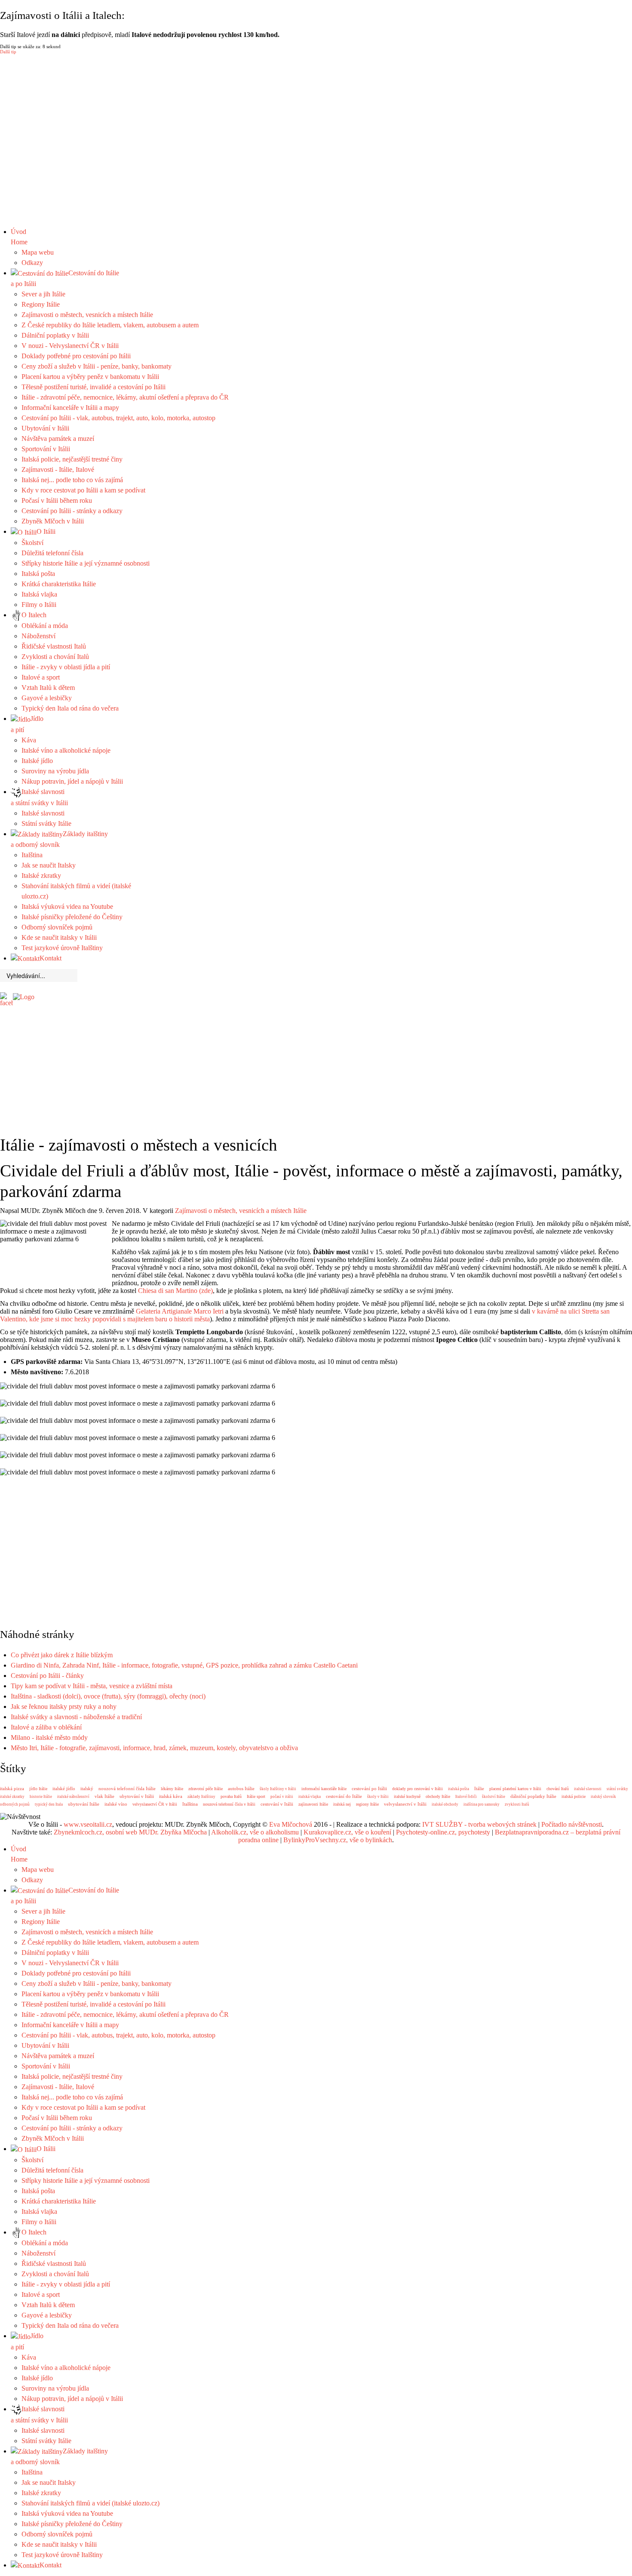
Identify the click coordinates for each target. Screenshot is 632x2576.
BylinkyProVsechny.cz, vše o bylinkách (338, 1840)
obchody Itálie (438, 1796)
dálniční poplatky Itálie (533, 1796)
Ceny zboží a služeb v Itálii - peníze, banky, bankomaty (97, 366)
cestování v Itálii (277, 1804)
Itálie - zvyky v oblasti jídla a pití (66, 667)
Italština (32, 855)
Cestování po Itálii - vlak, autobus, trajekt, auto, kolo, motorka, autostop (118, 418)
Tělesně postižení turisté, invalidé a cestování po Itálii (94, 387)
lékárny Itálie (172, 1789)
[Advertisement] (322, 1004)
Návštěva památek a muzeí (58, 439)
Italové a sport (41, 677)
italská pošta (459, 1789)
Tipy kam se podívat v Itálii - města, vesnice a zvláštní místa (92, 1686)
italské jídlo (64, 1788)
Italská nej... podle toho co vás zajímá (72, 480)
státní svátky (617, 1789)
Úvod (19, 237)
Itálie (479, 1788)
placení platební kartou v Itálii (515, 1789)
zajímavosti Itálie (313, 1804)
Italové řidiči (466, 1797)
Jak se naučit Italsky (49, 865)
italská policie (574, 1796)
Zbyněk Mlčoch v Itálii (53, 521)
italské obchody (445, 1804)
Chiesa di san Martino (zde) (175, 1291)
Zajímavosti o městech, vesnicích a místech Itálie (87, 315)
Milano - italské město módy (49, 1737)
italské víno (116, 1804)
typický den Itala (49, 1804)
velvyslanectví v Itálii (405, 1804)
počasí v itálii (282, 1797)
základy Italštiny (201, 1797)
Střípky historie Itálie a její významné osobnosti (86, 563)
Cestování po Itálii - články (47, 1676)
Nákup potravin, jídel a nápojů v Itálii (72, 781)
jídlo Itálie (38, 1789)
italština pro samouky (482, 1804)
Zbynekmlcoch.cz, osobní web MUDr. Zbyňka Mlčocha (130, 1832)
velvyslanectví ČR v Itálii (155, 1804)
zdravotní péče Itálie (206, 1789)
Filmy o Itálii (39, 605)
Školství (32, 543)
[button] (316, 206)
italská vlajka (310, 1797)
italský (87, 1788)
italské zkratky (12, 1797)
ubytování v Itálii (137, 1796)
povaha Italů (231, 1796)
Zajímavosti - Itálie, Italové (58, 469)
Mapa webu (38, 252)
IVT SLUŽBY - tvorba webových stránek (479, 1824)
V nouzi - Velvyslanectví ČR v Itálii (70, 346)
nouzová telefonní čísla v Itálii (229, 1804)
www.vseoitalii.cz (88, 1824)
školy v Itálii (378, 1797)
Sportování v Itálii (46, 449)
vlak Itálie (104, 1796)
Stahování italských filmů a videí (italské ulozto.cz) (91, 2503)
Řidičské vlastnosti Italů (54, 646)
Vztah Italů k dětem (48, 688)
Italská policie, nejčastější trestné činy (72, 459)
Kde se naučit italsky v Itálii (59, 937)
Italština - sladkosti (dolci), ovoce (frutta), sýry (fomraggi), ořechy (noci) (108, 1696)
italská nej (342, 1804)
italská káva (171, 1796)
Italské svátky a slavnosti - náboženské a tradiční (76, 1717)
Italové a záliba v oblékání (46, 1727)
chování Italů (558, 1789)
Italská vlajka (39, 594)
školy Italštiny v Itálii (278, 1789)
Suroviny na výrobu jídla (55, 771)
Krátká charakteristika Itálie (59, 584)
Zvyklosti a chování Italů (55, 657)
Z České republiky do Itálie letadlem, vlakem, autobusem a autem (110, 325)
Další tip (8, 52)
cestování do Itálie (344, 1796)
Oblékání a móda (45, 626)
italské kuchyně (407, 1796)
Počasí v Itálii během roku (57, 500)
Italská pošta (38, 574)
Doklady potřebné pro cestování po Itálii (76, 356)
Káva (29, 740)
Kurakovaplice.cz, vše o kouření (347, 1832)
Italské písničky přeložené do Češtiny (72, 917)
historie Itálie (41, 1797)
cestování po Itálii (369, 1788)
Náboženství (38, 636)
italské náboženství (73, 1797)
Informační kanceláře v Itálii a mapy (70, 408)
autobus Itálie (241, 1788)
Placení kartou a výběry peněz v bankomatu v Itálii (90, 377)
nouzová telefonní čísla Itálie (127, 1788)
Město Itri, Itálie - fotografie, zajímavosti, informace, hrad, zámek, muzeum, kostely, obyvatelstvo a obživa (154, 1748)
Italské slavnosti (43, 813)
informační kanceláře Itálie (324, 1789)
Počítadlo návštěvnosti (572, 1824)
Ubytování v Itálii (45, 428)
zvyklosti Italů (517, 1804)
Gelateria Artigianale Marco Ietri (180, 1311)
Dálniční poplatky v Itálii (55, 335)
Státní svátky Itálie (46, 823)
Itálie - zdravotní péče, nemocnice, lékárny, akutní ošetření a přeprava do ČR (125, 397)
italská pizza (12, 1788)
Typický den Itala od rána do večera (70, 708)
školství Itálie (494, 1797)
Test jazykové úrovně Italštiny (62, 948)
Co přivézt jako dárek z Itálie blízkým (62, 1655)
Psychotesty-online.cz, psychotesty (443, 1832)
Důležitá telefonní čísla (52, 553)
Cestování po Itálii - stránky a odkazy (72, 511)
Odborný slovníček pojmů (57, 927)
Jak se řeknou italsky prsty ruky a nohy (64, 1707)
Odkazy (32, 263)
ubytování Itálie (84, 1804)
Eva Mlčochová (291, 1824)
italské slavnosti (588, 1789)
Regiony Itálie (41, 304)
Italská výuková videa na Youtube (67, 906)
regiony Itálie (367, 1804)
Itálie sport (256, 1796)
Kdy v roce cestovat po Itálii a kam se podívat (83, 490)
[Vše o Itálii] (24, 996)
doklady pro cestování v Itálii (417, 1789)
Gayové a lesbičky (47, 698)
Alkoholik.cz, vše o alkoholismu (255, 1832)
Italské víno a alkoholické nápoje (66, 750)
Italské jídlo (37, 761)
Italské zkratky (41, 876)
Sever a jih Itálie (43, 294)
